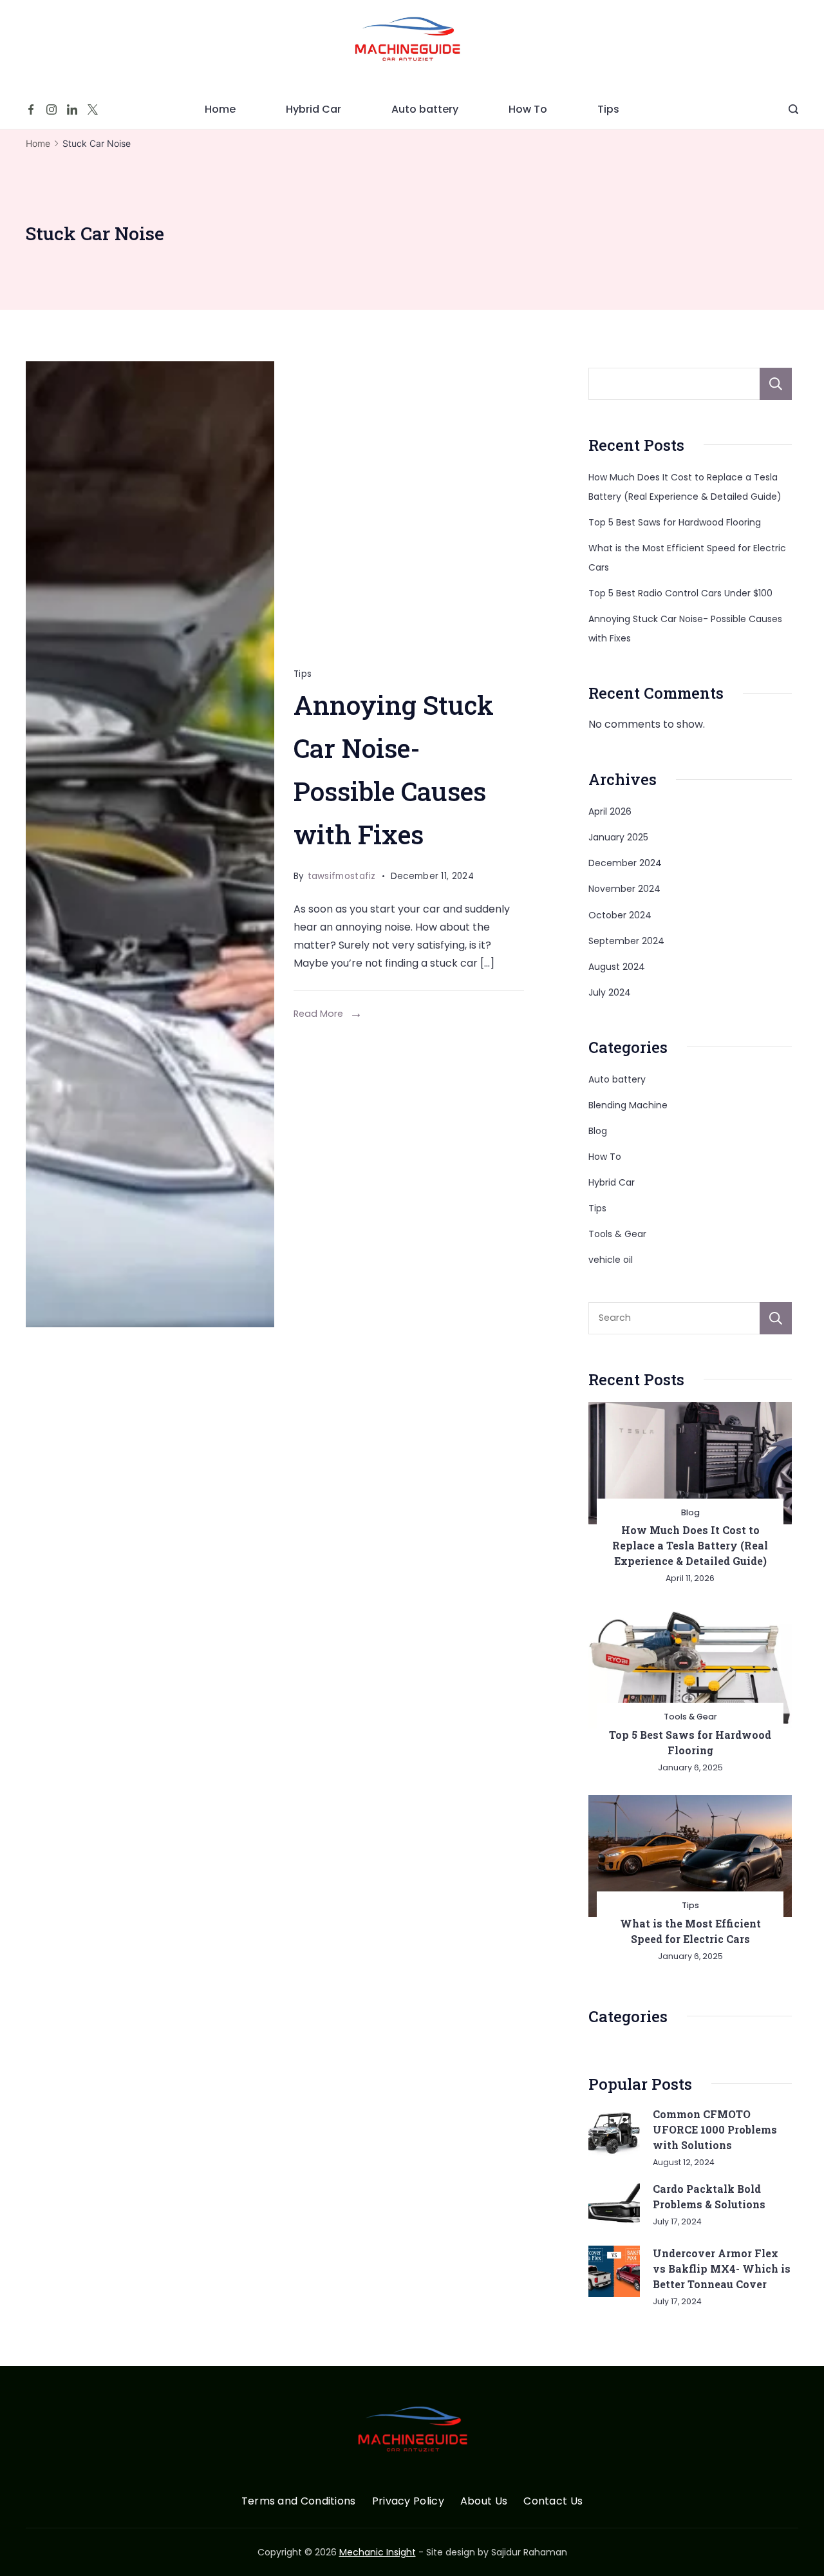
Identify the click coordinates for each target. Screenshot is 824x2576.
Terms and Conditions (299, 2502)
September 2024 (626, 941)
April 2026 (610, 811)
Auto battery (425, 109)
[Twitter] (93, 109)
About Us (484, 2502)
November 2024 (624, 889)
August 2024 (617, 967)
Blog (598, 1131)
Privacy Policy (408, 2502)
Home (220, 109)
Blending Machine (628, 1105)
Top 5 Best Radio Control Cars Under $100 (680, 593)
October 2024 (620, 915)
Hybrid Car (314, 109)
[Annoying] (150, 844)
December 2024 (625, 863)
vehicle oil (611, 1260)
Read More (318, 1014)
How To (528, 109)
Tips (608, 109)
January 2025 (618, 837)
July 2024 (610, 992)
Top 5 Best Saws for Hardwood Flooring (675, 522)
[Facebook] (31, 109)
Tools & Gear (617, 1234)
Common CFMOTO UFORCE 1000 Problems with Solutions (715, 2129)
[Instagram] (51, 109)
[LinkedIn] (72, 109)
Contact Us (553, 2502)
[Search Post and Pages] (793, 109)
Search (776, 384)
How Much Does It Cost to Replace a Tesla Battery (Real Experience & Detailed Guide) (690, 1545)
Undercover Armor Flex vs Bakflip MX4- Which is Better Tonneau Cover (722, 2268)
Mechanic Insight (378, 2552)
